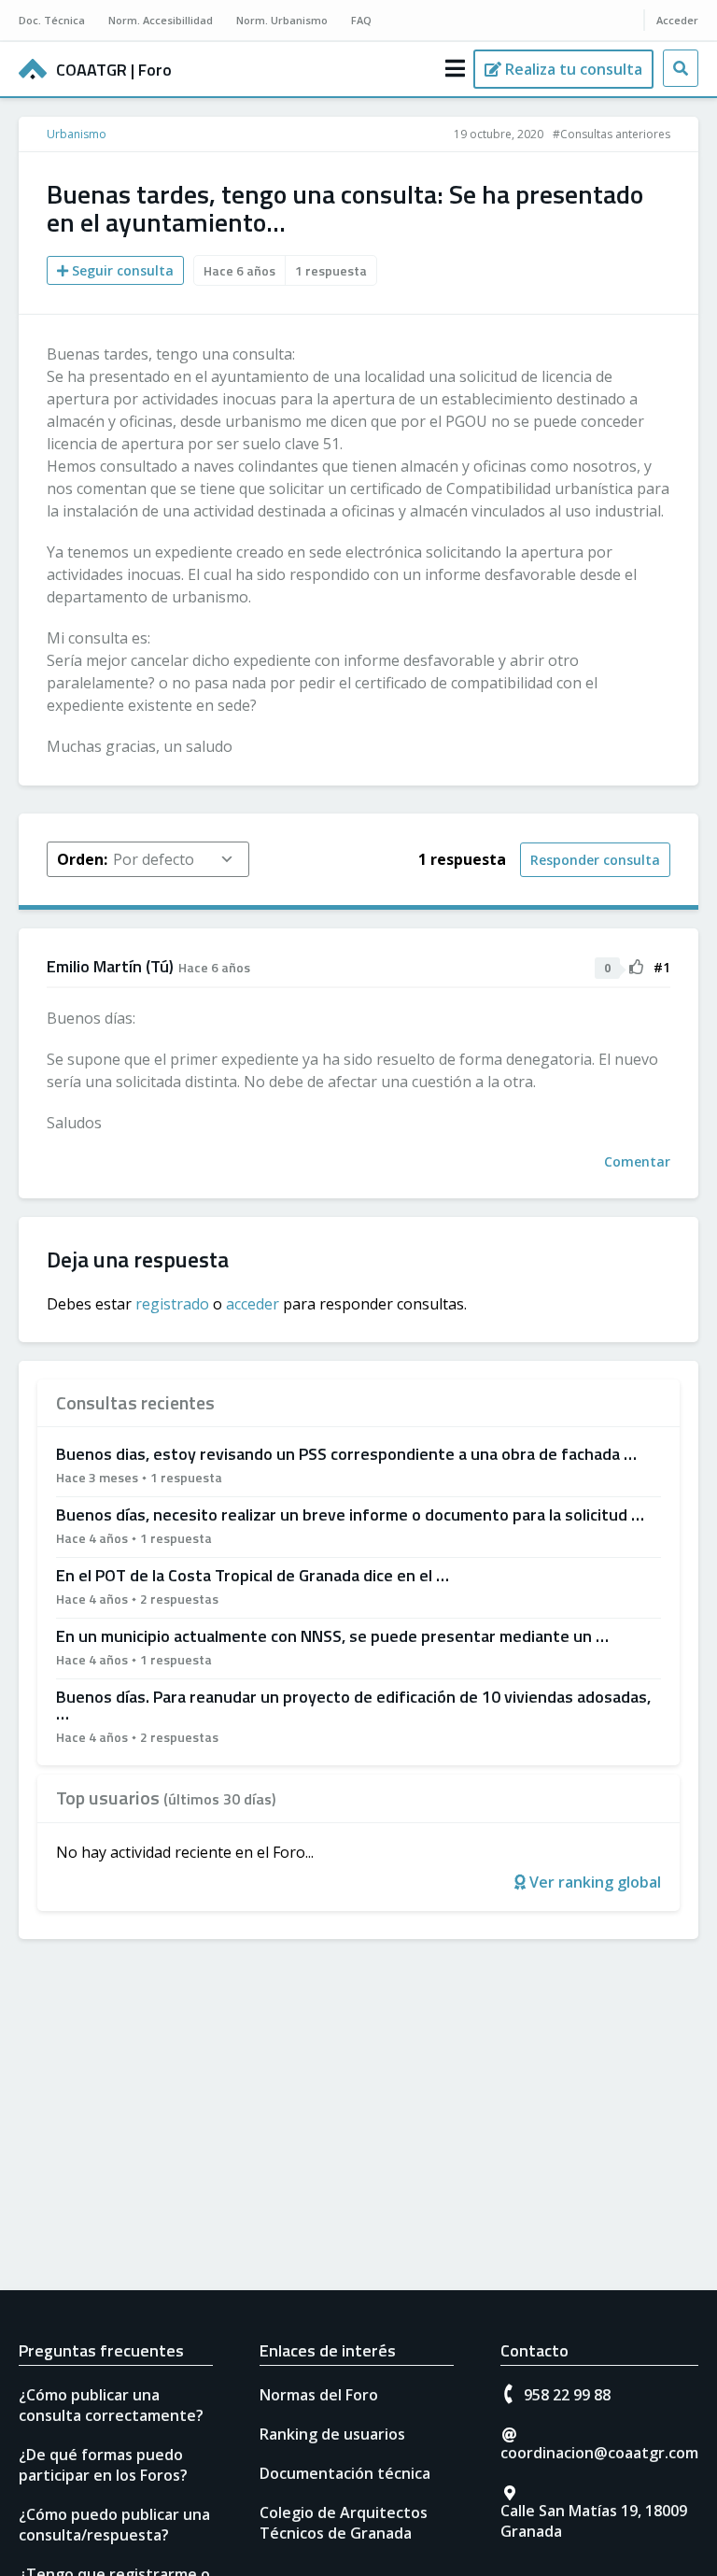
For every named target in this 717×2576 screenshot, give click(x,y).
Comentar (637, 1161)
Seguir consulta (121, 270)
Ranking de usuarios (332, 2434)
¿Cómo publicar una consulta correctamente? (111, 2405)
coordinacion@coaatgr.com (599, 2453)
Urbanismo (77, 134)
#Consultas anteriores (612, 134)
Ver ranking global (593, 1882)
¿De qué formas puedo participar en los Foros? (103, 2465)
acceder (253, 1304)
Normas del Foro (319, 2395)
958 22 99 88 (567, 2395)
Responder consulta (595, 860)
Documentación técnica (345, 2473)
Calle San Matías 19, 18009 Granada (594, 2521)
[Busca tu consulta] (681, 68)
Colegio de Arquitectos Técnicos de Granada (344, 2523)
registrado (172, 1304)
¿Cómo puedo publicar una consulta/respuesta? (114, 2525)
